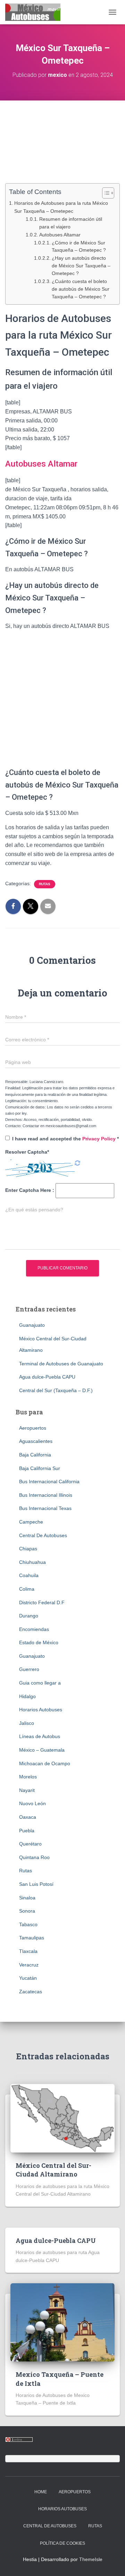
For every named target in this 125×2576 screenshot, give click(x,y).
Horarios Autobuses (41, 1710)
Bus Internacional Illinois (46, 1495)
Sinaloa (27, 1898)
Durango (29, 1616)
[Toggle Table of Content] (105, 193)
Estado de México (39, 1642)
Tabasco (28, 1924)
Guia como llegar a (40, 1683)
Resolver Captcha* (27, 1152)
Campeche (31, 1522)
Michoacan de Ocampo (45, 1763)
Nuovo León (32, 1803)
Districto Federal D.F (42, 1602)
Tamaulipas (32, 1938)
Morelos (28, 1777)
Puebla (27, 1831)
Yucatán (28, 1978)
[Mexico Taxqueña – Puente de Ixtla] (62, 2322)
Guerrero (29, 1669)
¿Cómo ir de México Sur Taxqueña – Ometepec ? (79, 247)
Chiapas (28, 1549)
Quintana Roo (34, 1857)
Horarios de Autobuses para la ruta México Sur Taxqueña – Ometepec (61, 207)
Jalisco (27, 1723)
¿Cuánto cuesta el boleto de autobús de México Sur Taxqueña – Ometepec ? (81, 289)
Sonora (27, 1911)
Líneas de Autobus (40, 1736)
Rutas (45, 884)
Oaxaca (28, 1817)
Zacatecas (31, 1992)
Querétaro (30, 1844)
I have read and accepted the (65, 1139)
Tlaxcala (28, 1951)
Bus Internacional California (49, 1481)
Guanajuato (32, 1325)
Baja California (35, 1455)
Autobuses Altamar (60, 235)
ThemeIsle (91, 2559)
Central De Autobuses (43, 1535)
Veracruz (29, 1965)
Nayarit (27, 1790)
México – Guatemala (42, 1750)
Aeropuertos (33, 1428)
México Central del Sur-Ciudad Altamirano (53, 2170)
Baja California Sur (40, 1468)
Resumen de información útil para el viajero (71, 223)
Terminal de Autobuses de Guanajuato (61, 1364)
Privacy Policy (100, 1139)
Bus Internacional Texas (45, 1508)
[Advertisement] (62, 146)
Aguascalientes (36, 1441)
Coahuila (29, 1575)
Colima (27, 1589)
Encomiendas (34, 1629)
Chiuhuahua (32, 1562)
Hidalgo (27, 1696)
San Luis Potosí (36, 1884)
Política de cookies (62, 2543)
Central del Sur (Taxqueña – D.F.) (56, 1390)
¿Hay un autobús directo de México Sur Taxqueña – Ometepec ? (81, 266)
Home (41, 2492)
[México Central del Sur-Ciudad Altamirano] (62, 2118)
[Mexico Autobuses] (35, 12)
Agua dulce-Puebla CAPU (47, 1377)
